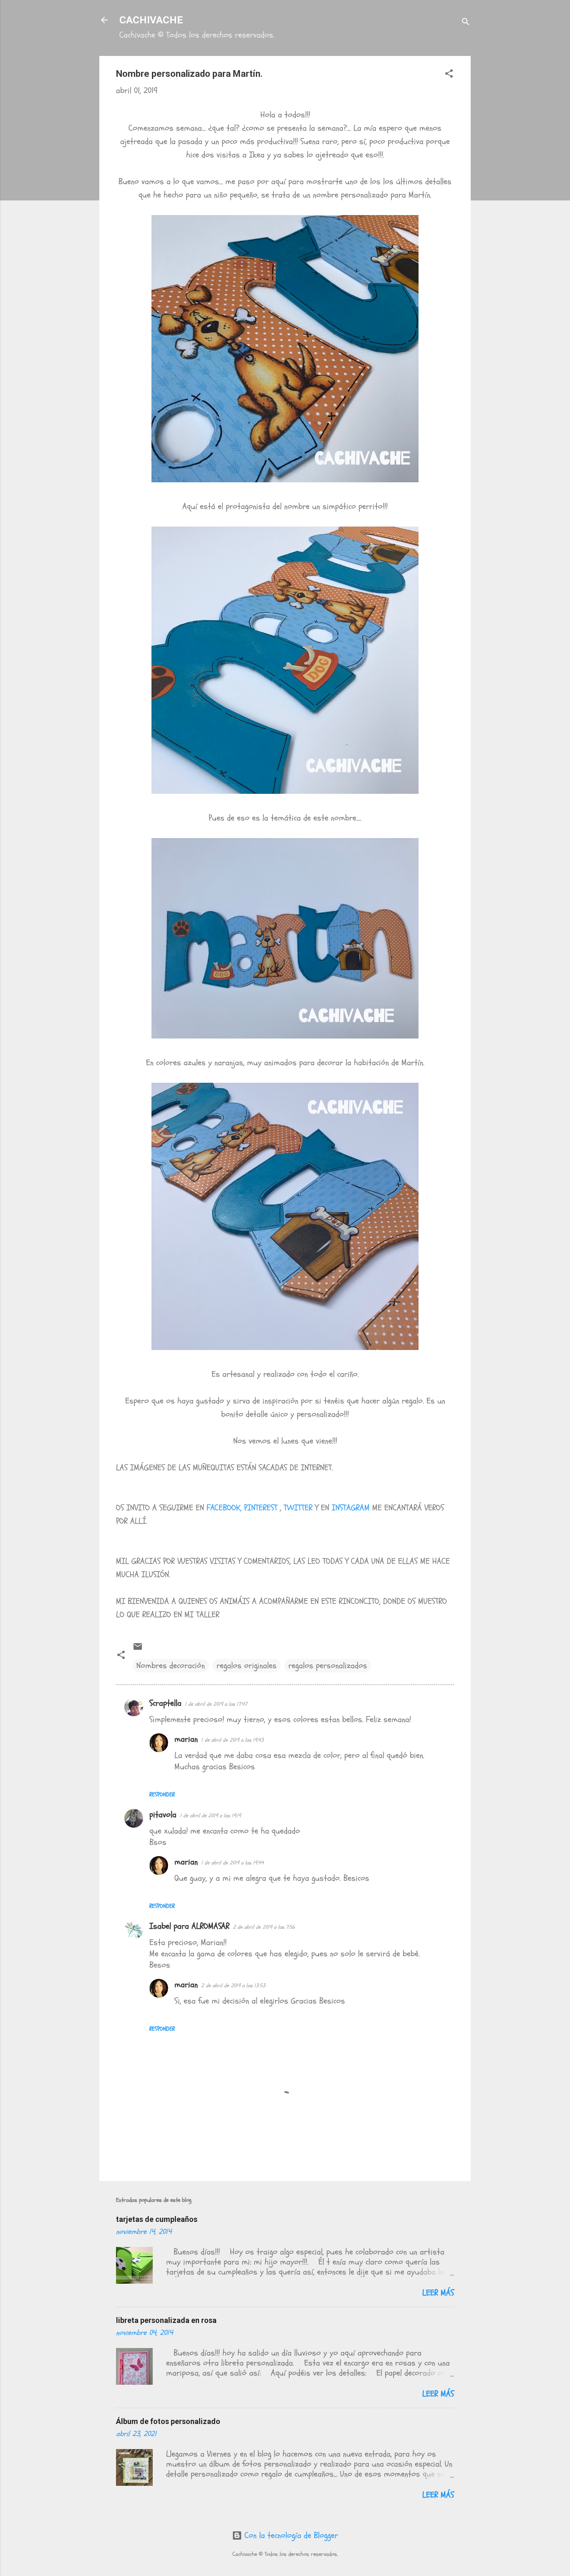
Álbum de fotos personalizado (168, 2421)
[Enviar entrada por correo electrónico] (138, 1649)
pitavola (163, 1815)
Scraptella (165, 1703)
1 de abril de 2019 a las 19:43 (232, 1740)
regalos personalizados (328, 1665)
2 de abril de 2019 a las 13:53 (233, 1986)
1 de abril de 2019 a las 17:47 (216, 1704)
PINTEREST (262, 1508)
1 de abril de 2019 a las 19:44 (232, 1863)
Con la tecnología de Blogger (290, 2535)
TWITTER (298, 1508)
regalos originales (247, 1665)
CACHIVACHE (151, 20)
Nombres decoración (171, 1665)
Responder (162, 1795)
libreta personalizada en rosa (166, 2320)
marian (186, 1739)
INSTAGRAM (351, 1508)
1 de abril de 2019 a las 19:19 (210, 1816)
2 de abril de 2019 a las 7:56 (264, 1927)
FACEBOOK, (224, 1508)
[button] (449, 75)
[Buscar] (466, 23)
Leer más (438, 2293)
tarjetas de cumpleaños (157, 2219)
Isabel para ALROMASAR (189, 1926)
